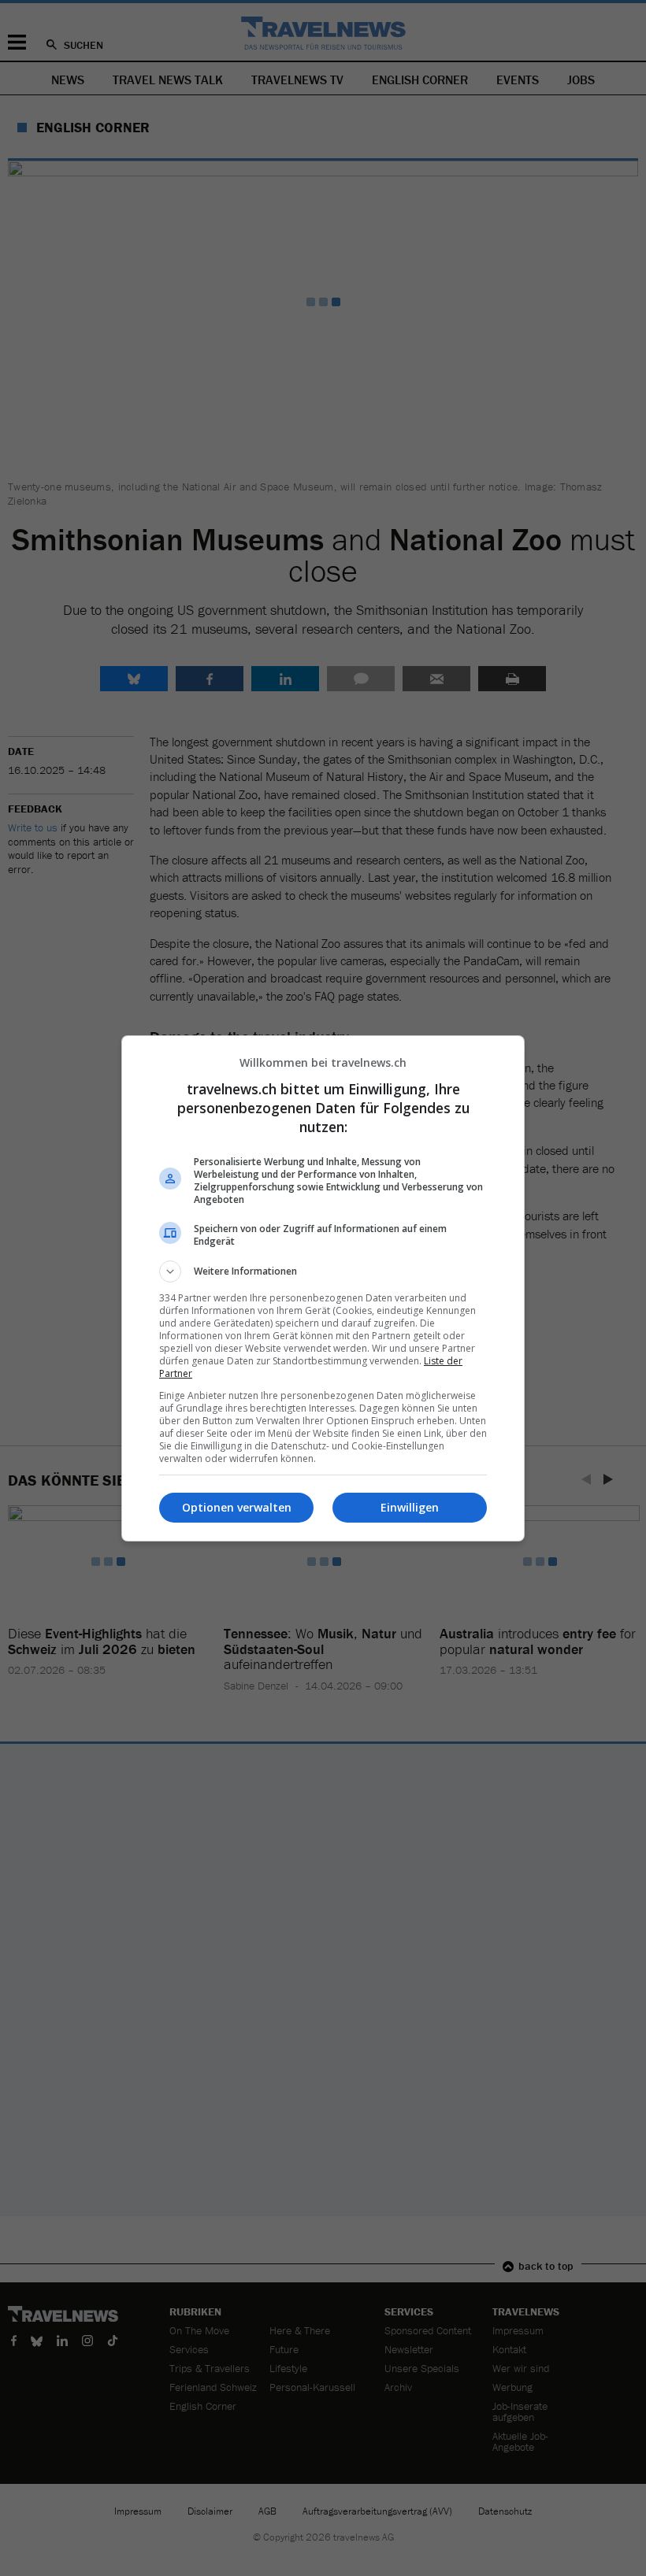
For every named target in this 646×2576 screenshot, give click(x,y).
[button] (323, 1271)
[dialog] (323, 1288)
